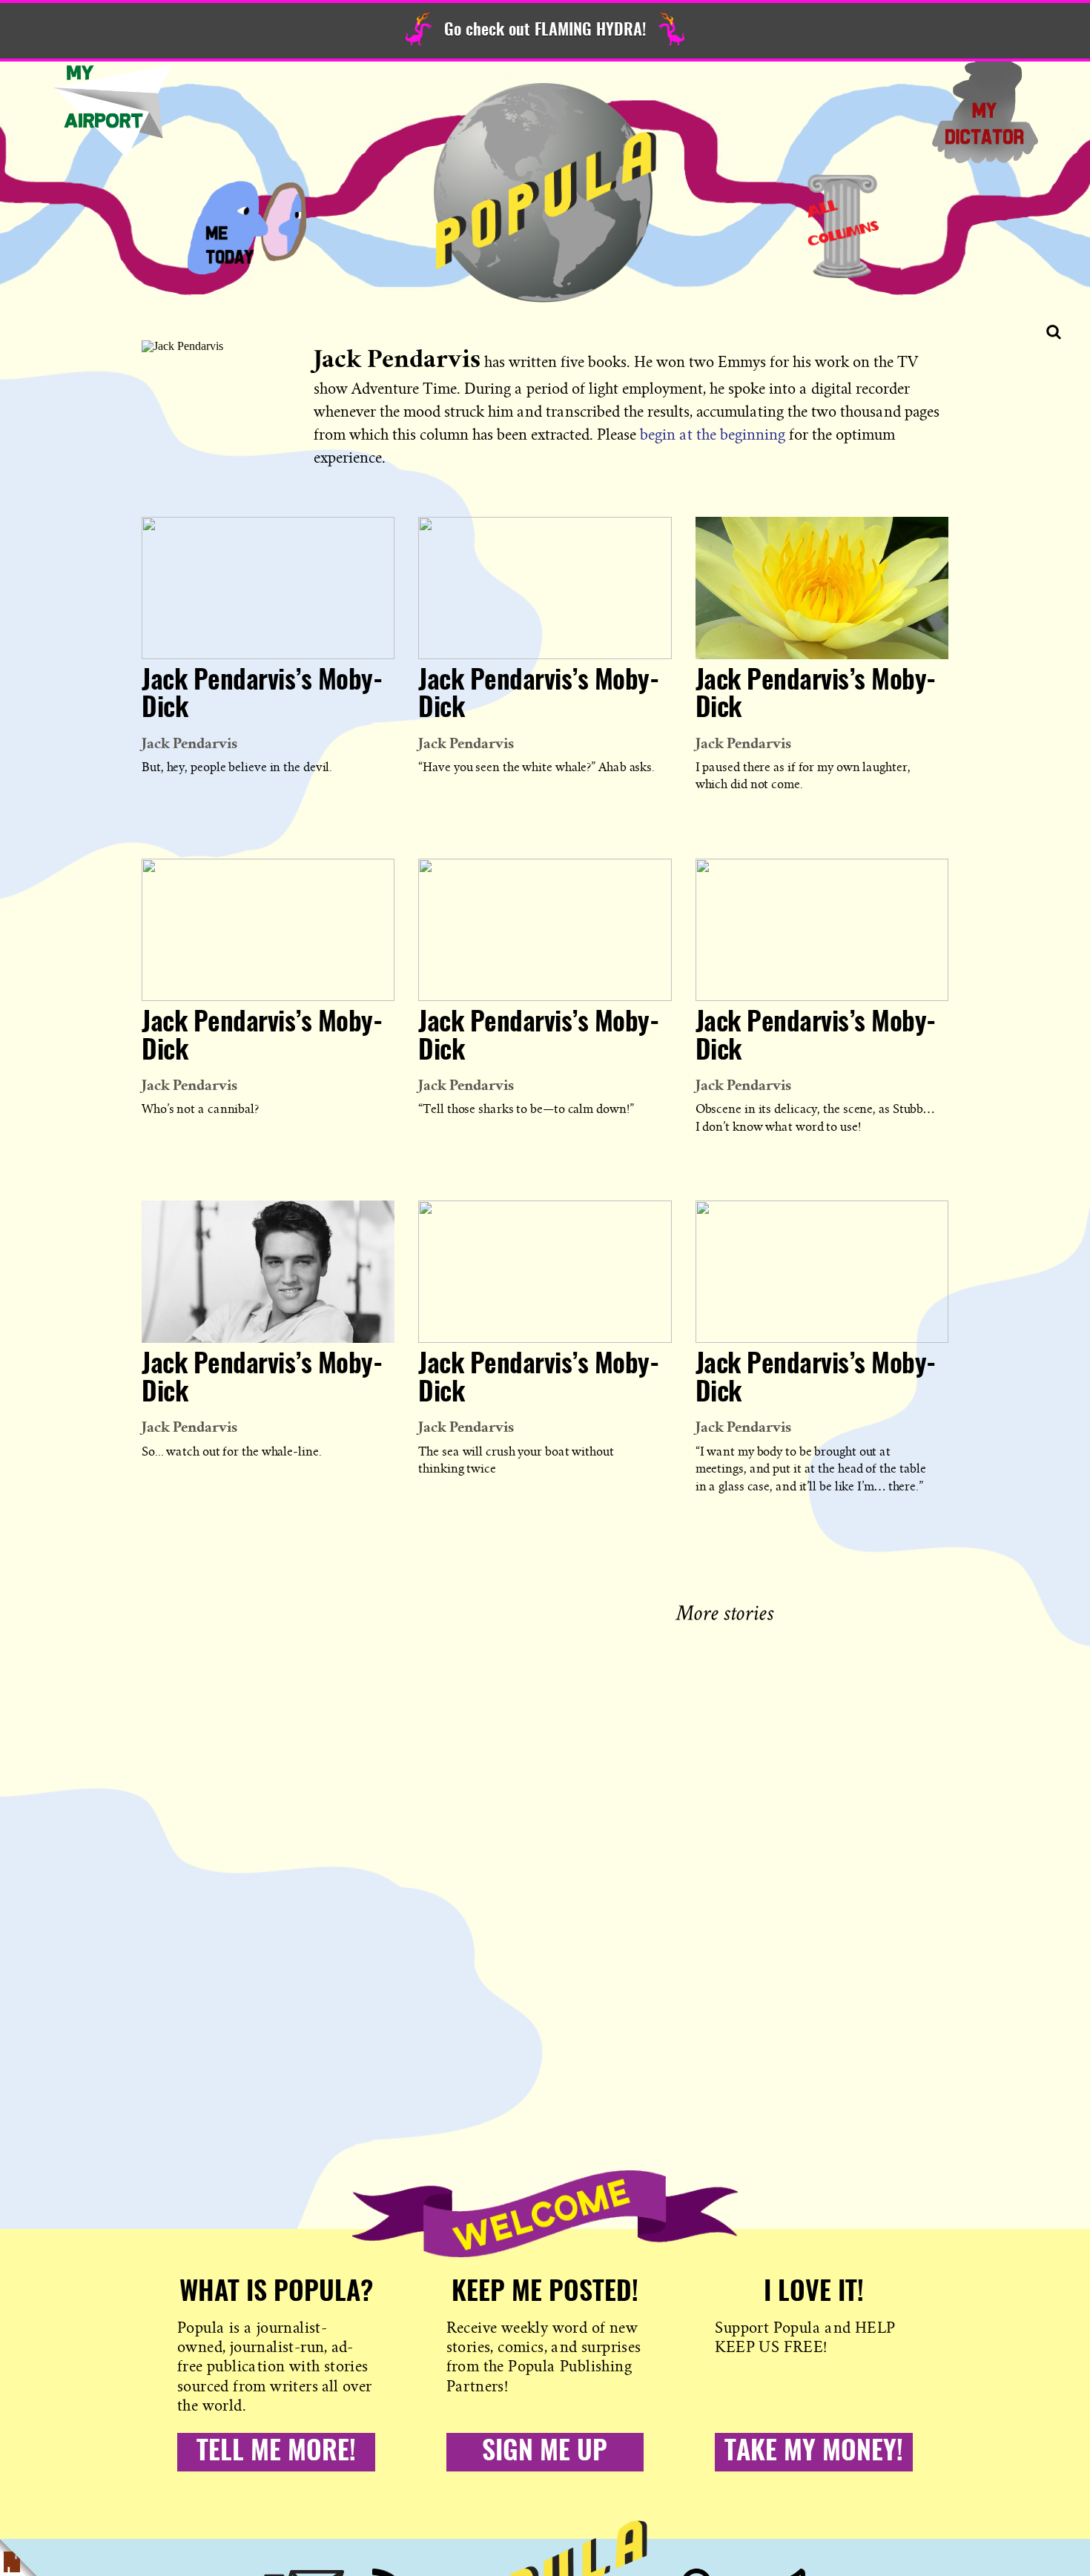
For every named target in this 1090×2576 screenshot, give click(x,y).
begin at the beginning (713, 435)
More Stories (728, 1611)
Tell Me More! (276, 2452)
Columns (843, 226)
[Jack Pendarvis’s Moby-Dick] (268, 588)
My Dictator (985, 111)
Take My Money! (814, 2452)
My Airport (113, 111)
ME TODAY (247, 226)
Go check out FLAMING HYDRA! (545, 30)
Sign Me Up (545, 2452)
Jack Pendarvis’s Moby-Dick (262, 696)
